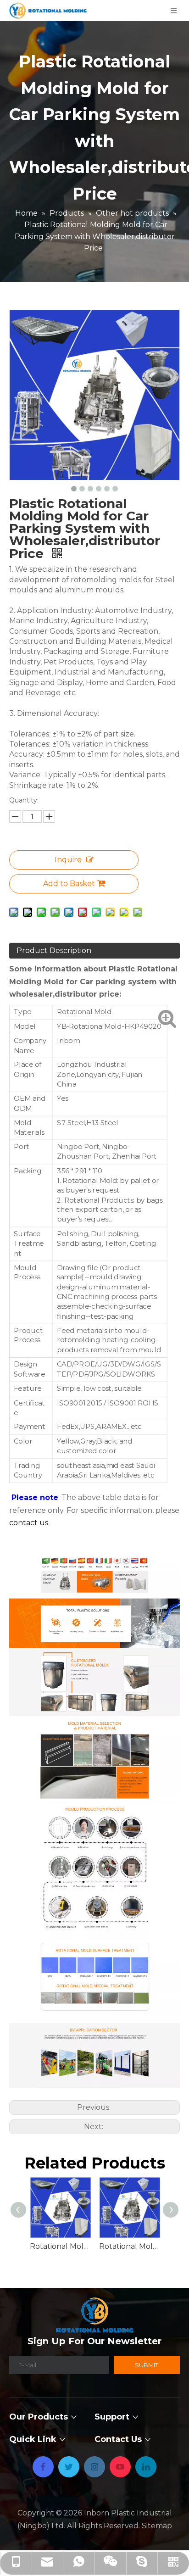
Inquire (68, 860)
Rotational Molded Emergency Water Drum (60, 2246)
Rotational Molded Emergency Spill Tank (129, 2246)
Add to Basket (69, 884)
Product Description (54, 951)
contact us (29, 1523)
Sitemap (157, 2526)
